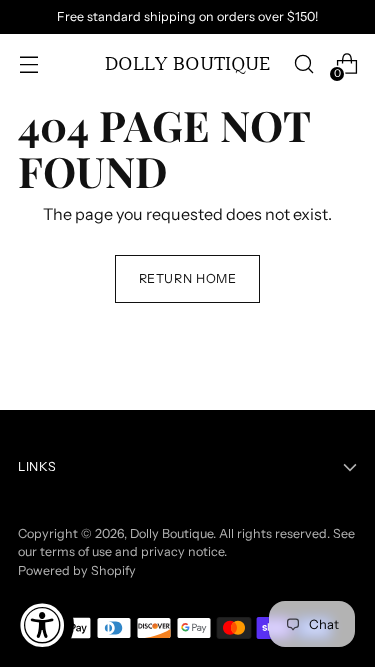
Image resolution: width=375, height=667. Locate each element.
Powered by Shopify (77, 570)
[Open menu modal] (28, 64)
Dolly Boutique (171, 533)
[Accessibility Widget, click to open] (42, 625)
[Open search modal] (303, 64)
